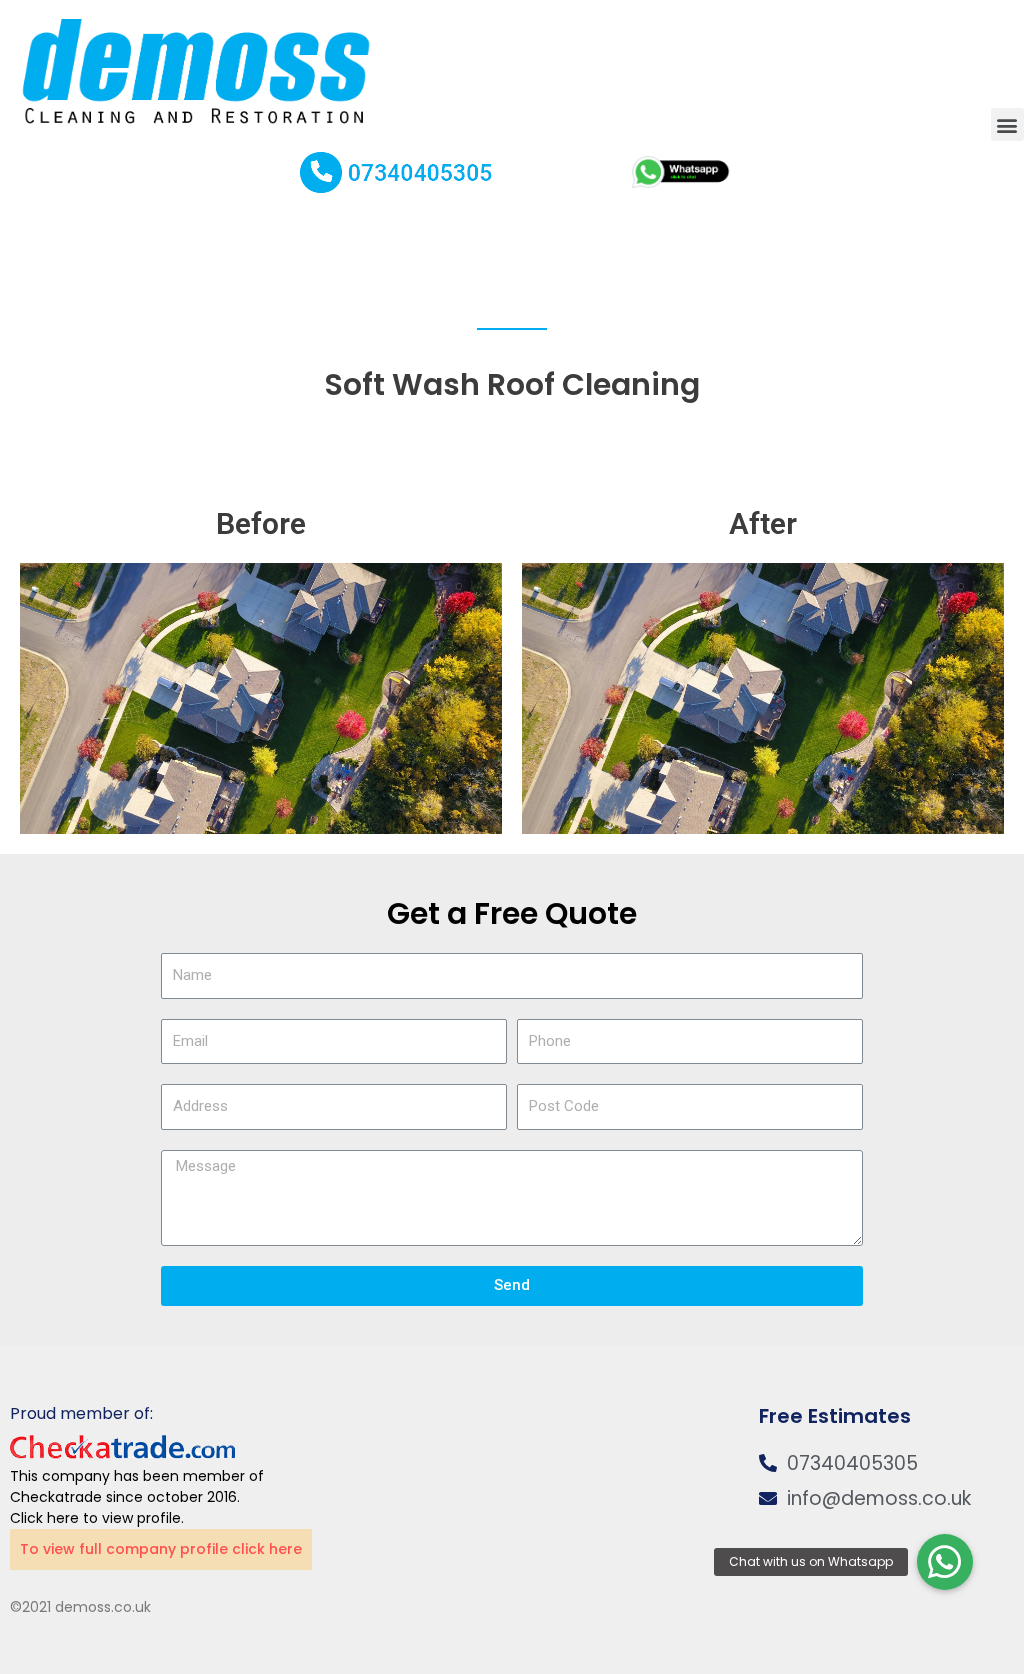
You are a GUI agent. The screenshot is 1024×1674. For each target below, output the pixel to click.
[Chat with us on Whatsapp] (945, 1562)
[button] (1007, 124)
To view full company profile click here (161, 1549)
